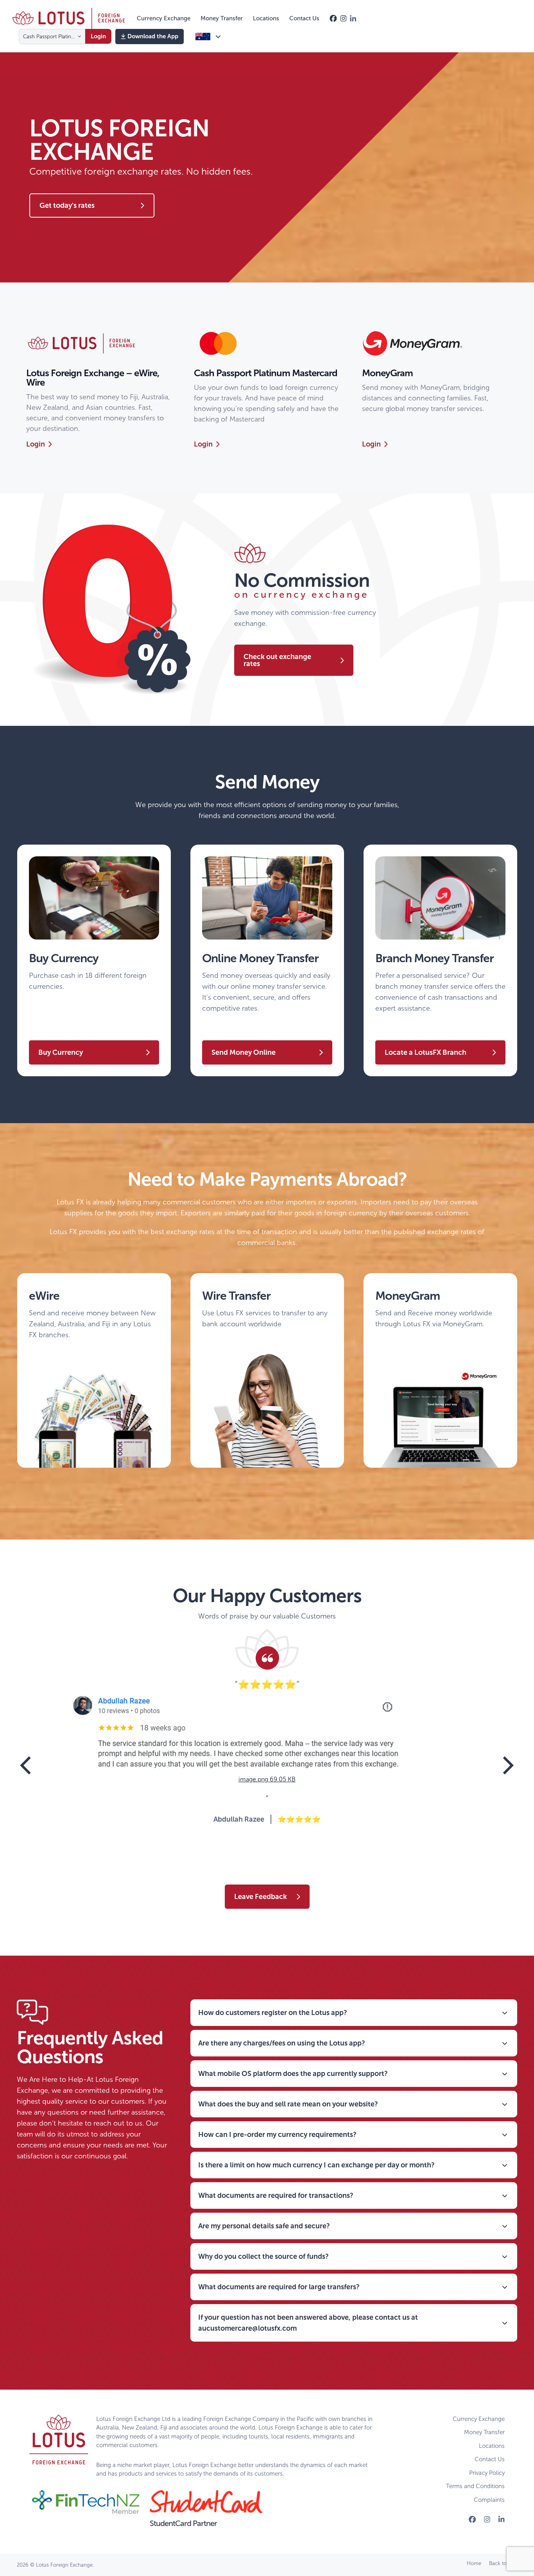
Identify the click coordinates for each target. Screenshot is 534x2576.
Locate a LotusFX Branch (426, 1052)
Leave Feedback (261, 1897)
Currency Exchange (479, 2419)
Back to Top (503, 2563)
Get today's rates (67, 205)
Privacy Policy (487, 2473)
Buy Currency (61, 1052)
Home (474, 2563)
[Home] (69, 18)
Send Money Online (244, 1052)
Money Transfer (484, 2432)
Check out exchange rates (277, 660)
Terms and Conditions (475, 2486)
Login (36, 444)
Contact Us (490, 2459)
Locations (492, 2446)
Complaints (489, 2500)
